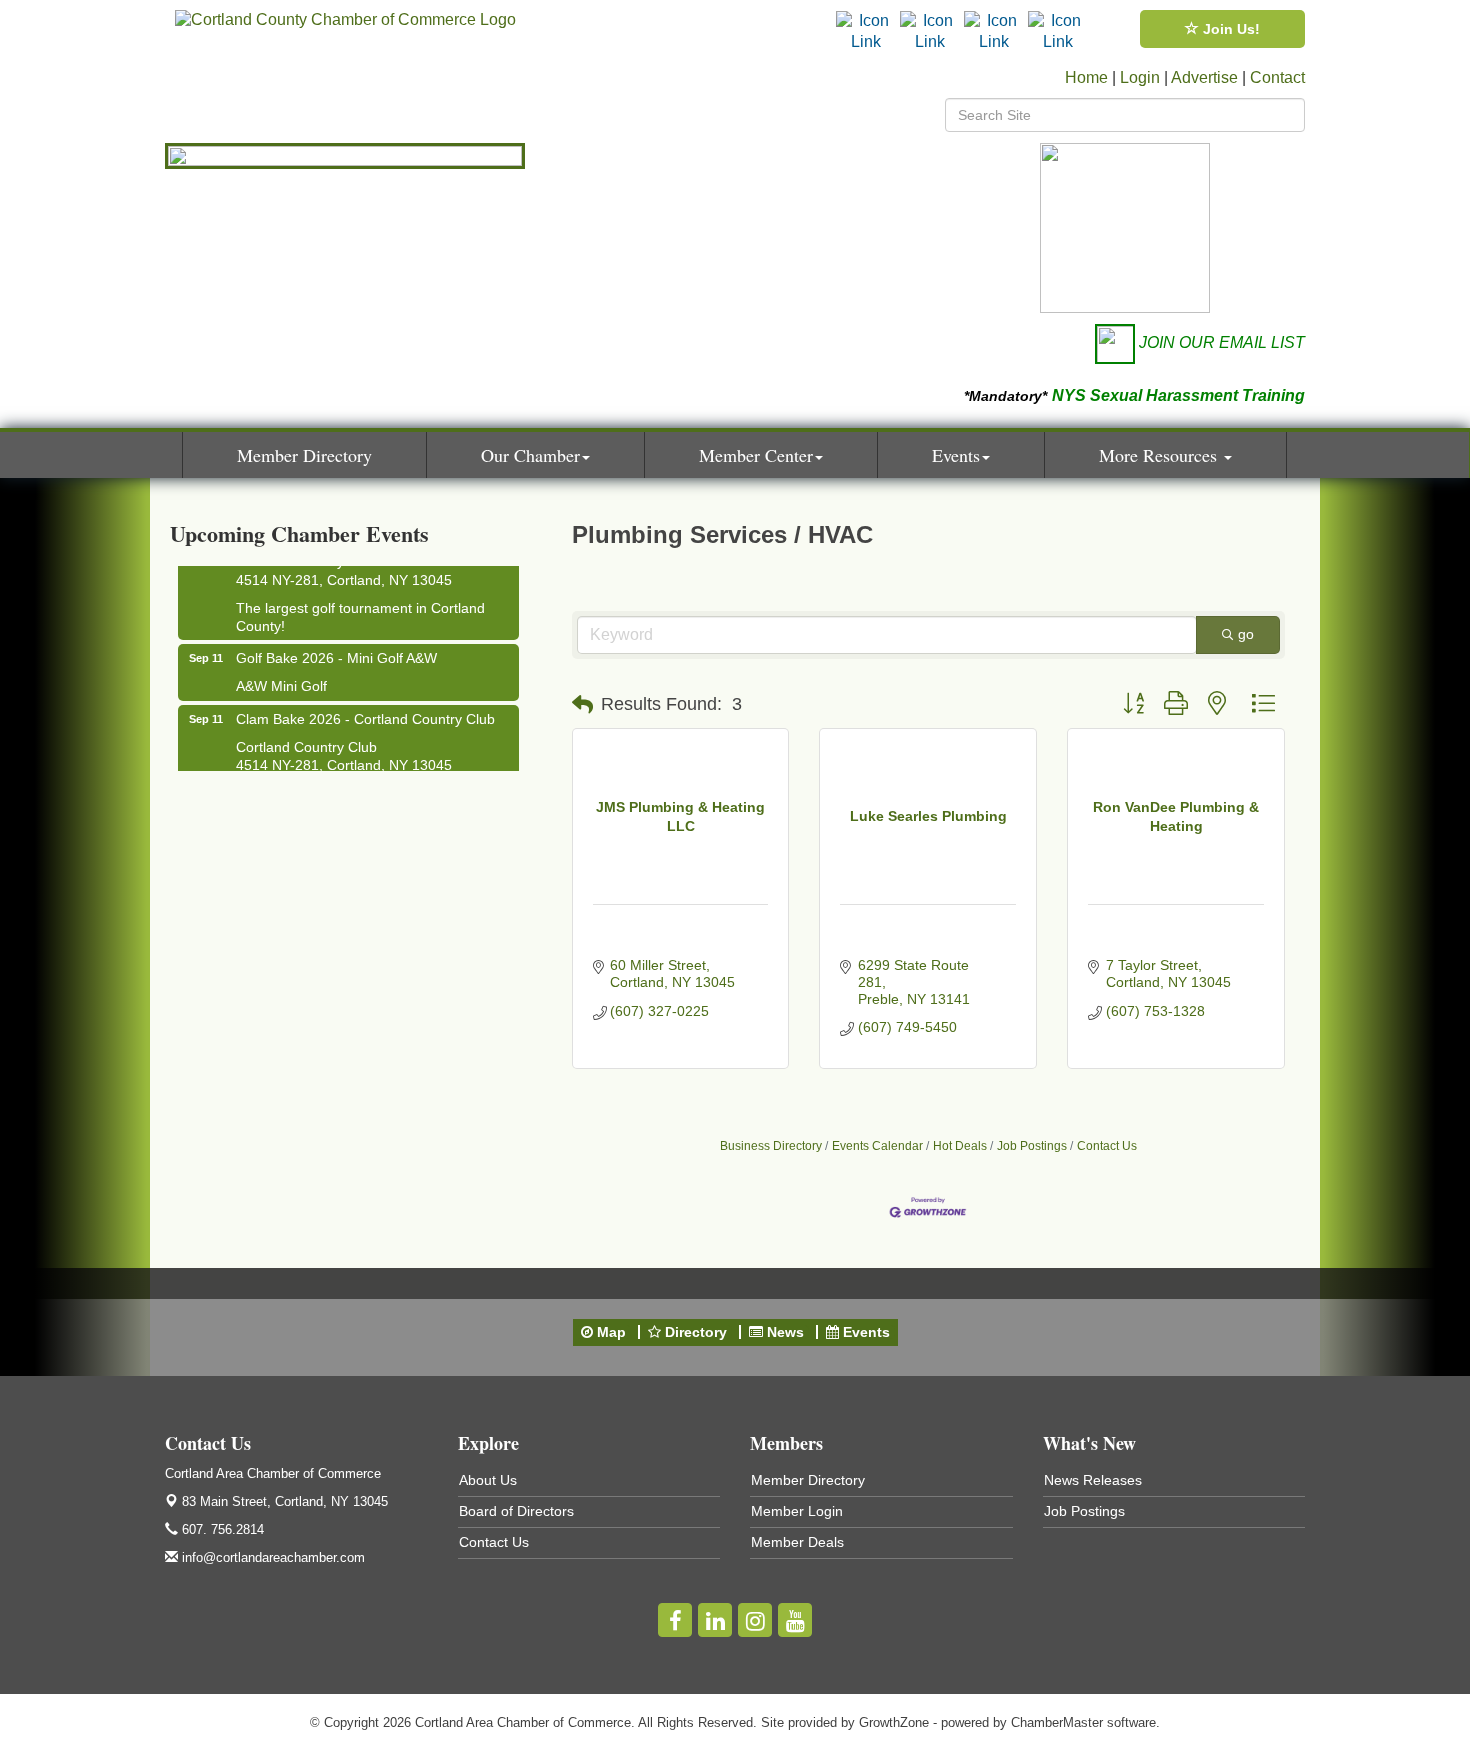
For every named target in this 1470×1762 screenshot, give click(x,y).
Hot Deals (960, 1146)
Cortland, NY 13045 (285, 1501)
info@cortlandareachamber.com (271, 1557)
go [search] (1246, 634)
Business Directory (771, 1146)
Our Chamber (530, 455)
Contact (1277, 77)
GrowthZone (894, 1722)
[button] (582, 705)
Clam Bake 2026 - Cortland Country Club (365, 709)
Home (1086, 77)
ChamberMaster (1057, 1722)
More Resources (1160, 455)
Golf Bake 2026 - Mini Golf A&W (336, 648)
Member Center (756, 455)
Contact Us (1107, 1146)
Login (1140, 77)
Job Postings (1032, 1146)
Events (956, 455)
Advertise (1204, 77)
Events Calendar (877, 1146)
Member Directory (304, 455)
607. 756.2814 (221, 1529)
